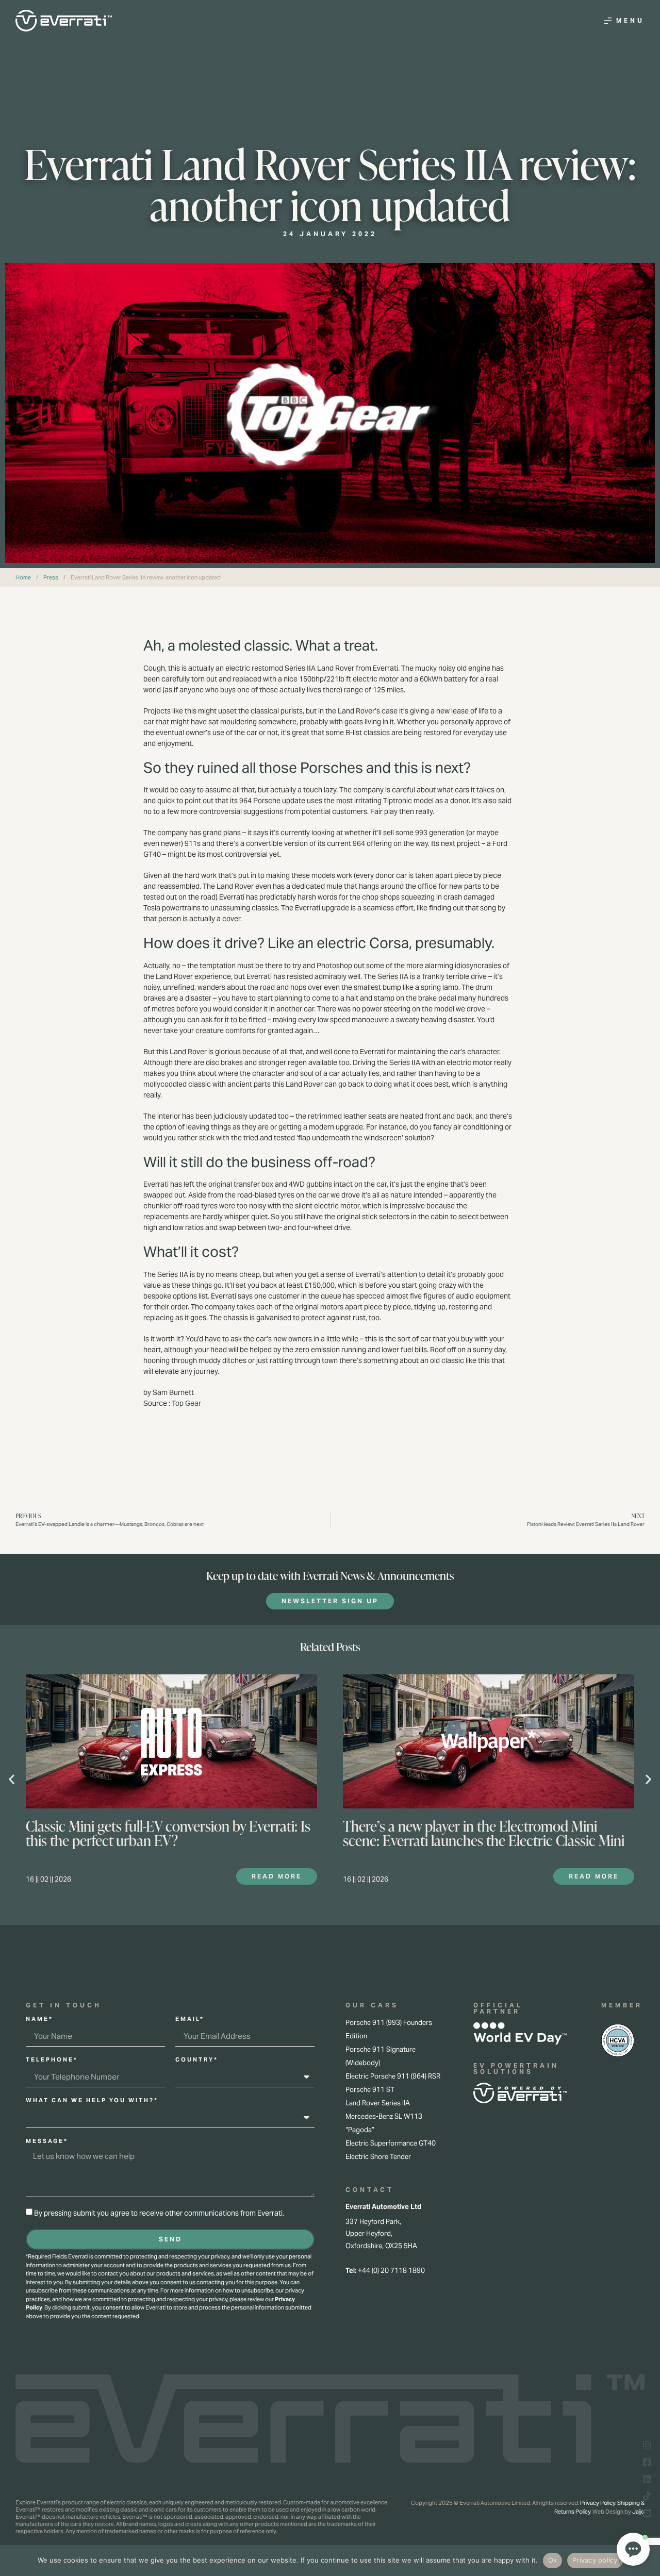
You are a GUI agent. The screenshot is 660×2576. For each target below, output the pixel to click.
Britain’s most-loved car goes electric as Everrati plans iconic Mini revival (481, 1833)
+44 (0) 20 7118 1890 (391, 2271)
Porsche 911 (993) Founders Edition (389, 2029)
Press (51, 577)
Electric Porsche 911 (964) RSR (393, 2076)
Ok (553, 2560)
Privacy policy (595, 2560)
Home (23, 577)
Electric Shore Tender (378, 2157)
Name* (39, 2019)
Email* (190, 2019)
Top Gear (186, 1403)
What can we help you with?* (92, 2101)
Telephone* (52, 2060)
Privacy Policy (598, 2503)
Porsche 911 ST (370, 2090)
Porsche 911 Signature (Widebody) (381, 2056)
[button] (12, 1779)
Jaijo (638, 2512)
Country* (197, 2060)
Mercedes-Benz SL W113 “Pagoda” (384, 2123)
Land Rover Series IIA (378, 2103)
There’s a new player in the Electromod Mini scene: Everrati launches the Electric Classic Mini (167, 1833)
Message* (47, 2141)
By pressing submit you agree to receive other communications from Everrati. (159, 2214)
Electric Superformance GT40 (391, 2143)
